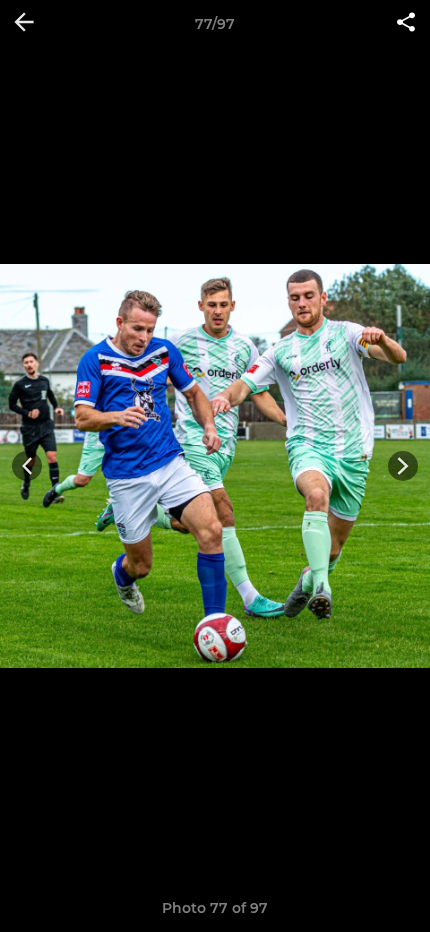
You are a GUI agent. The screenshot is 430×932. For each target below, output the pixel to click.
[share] (406, 24)
